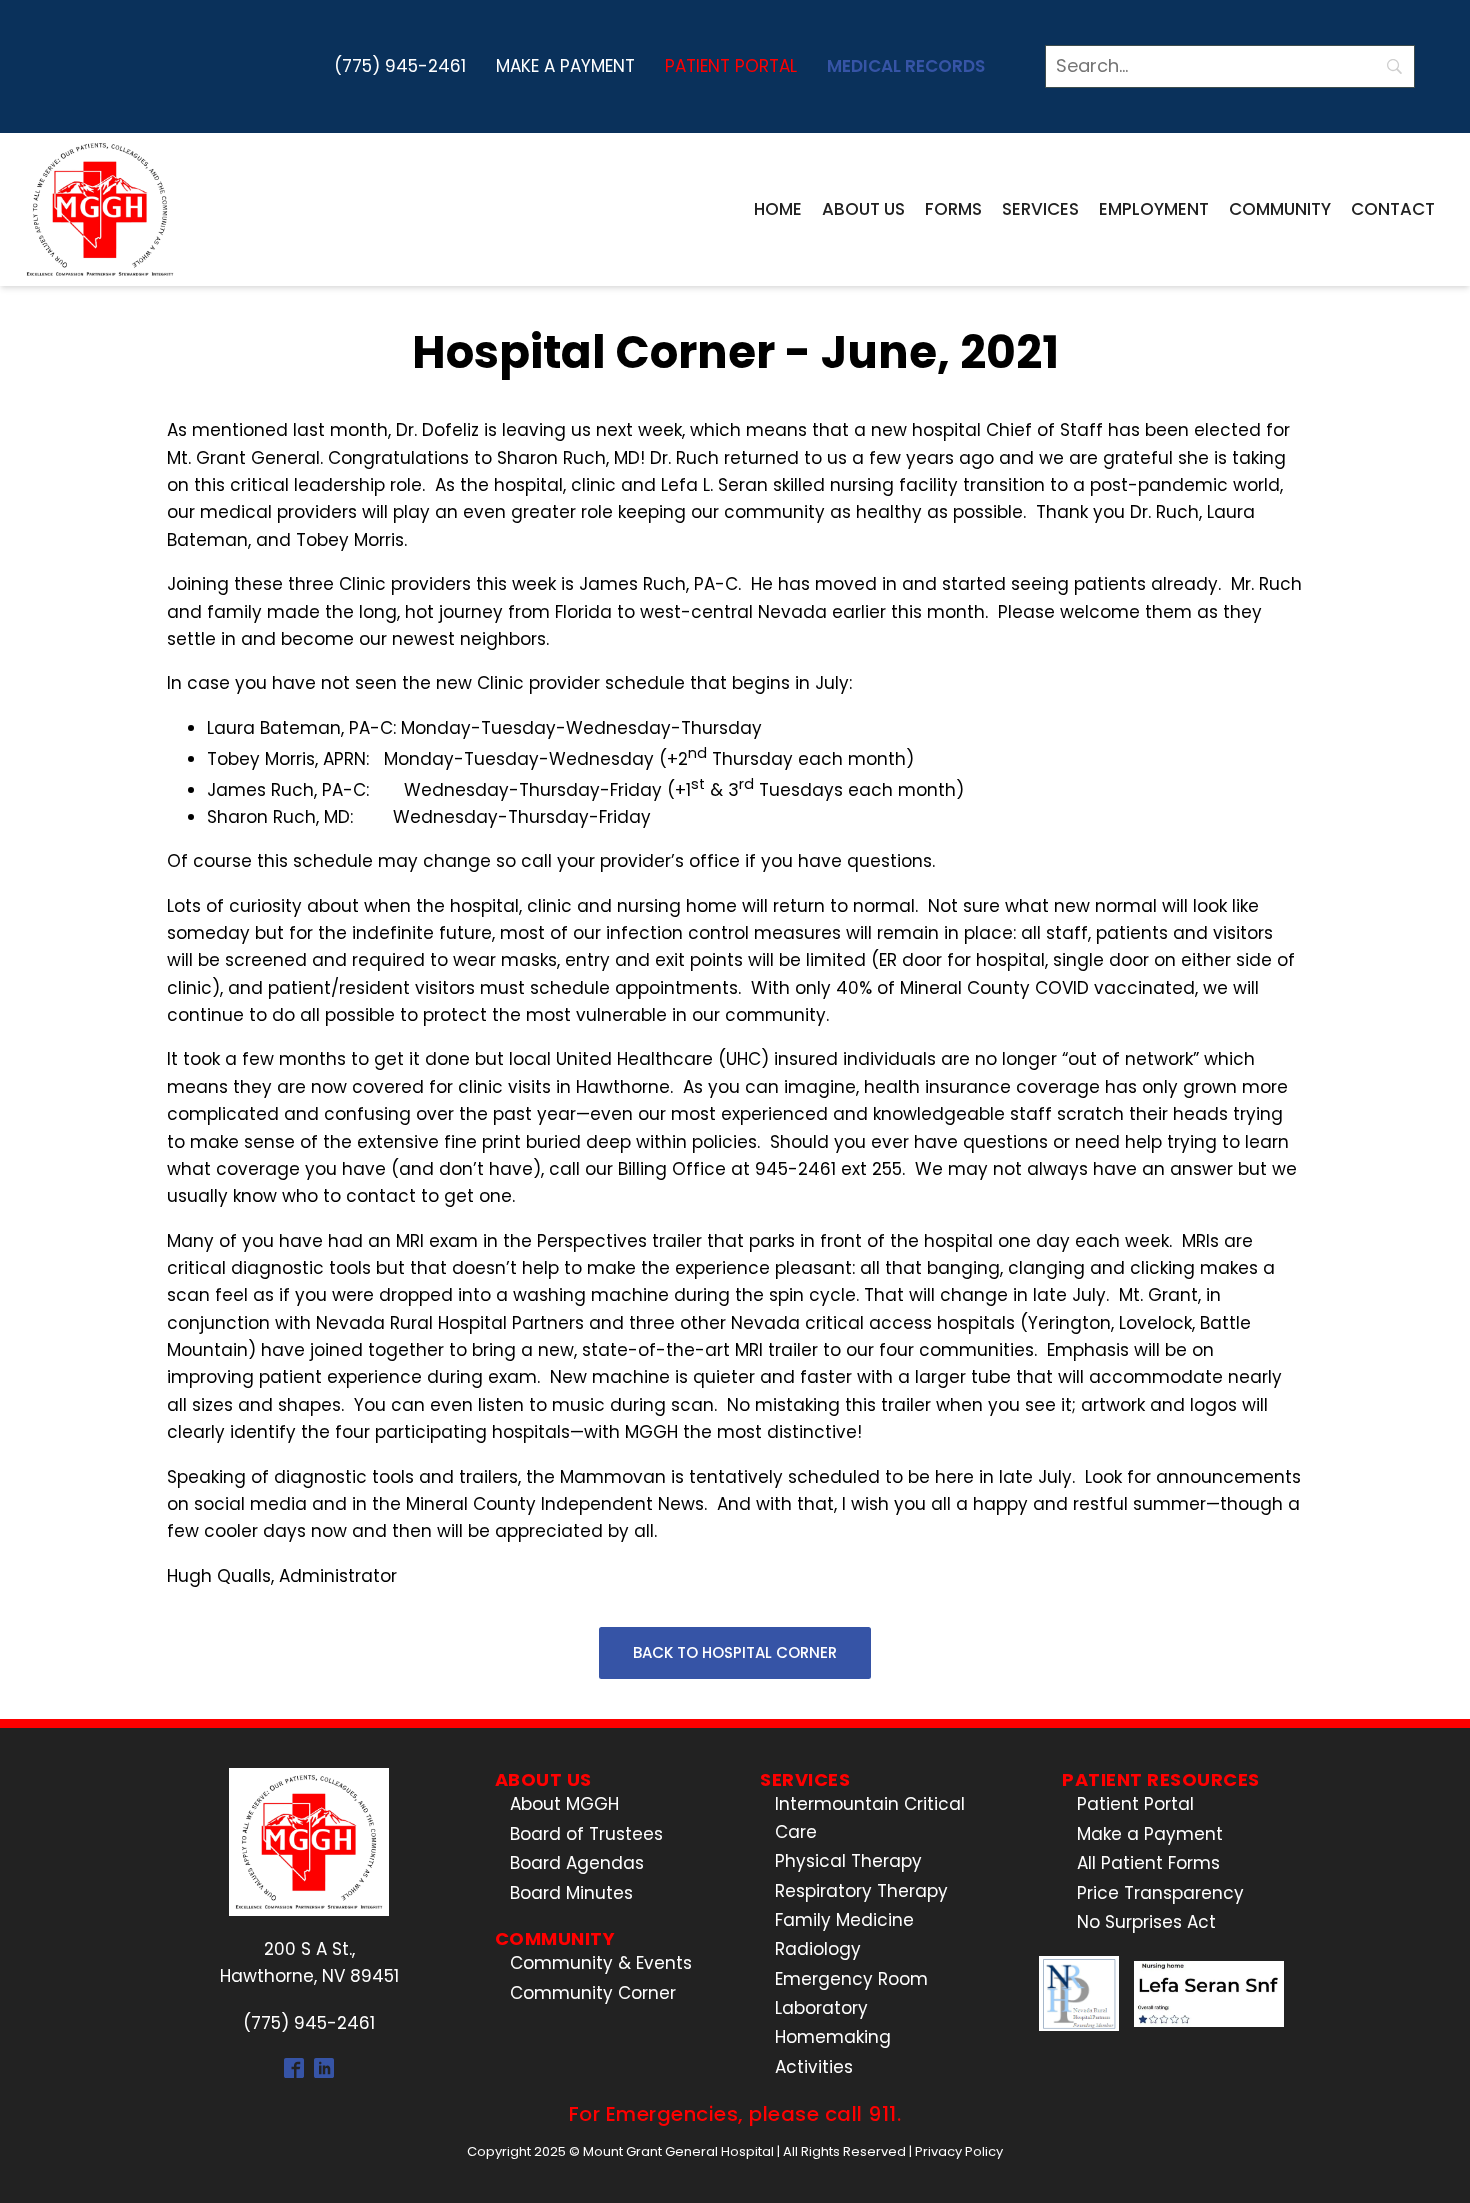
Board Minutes (571, 1893)
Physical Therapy (848, 1861)
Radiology (818, 1949)
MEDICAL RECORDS (906, 66)
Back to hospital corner (735, 1652)
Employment (1154, 209)
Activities (814, 2067)
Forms (953, 209)
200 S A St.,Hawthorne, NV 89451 (309, 1962)
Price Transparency (1160, 1893)
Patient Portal (731, 66)
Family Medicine (844, 1920)
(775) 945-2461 (400, 66)
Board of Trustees (586, 1834)
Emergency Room (851, 1979)
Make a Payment (565, 66)
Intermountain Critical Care (870, 1817)
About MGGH (564, 1804)
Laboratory (821, 2008)
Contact (1393, 209)
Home (778, 209)
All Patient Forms (1148, 1863)
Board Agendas (577, 1863)
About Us (863, 209)
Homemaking (833, 2037)
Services (1040, 209)
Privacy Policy (959, 2151)
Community (1280, 209)
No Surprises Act (1146, 1922)
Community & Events (601, 1963)
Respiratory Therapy (861, 1891)
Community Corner (593, 1993)
